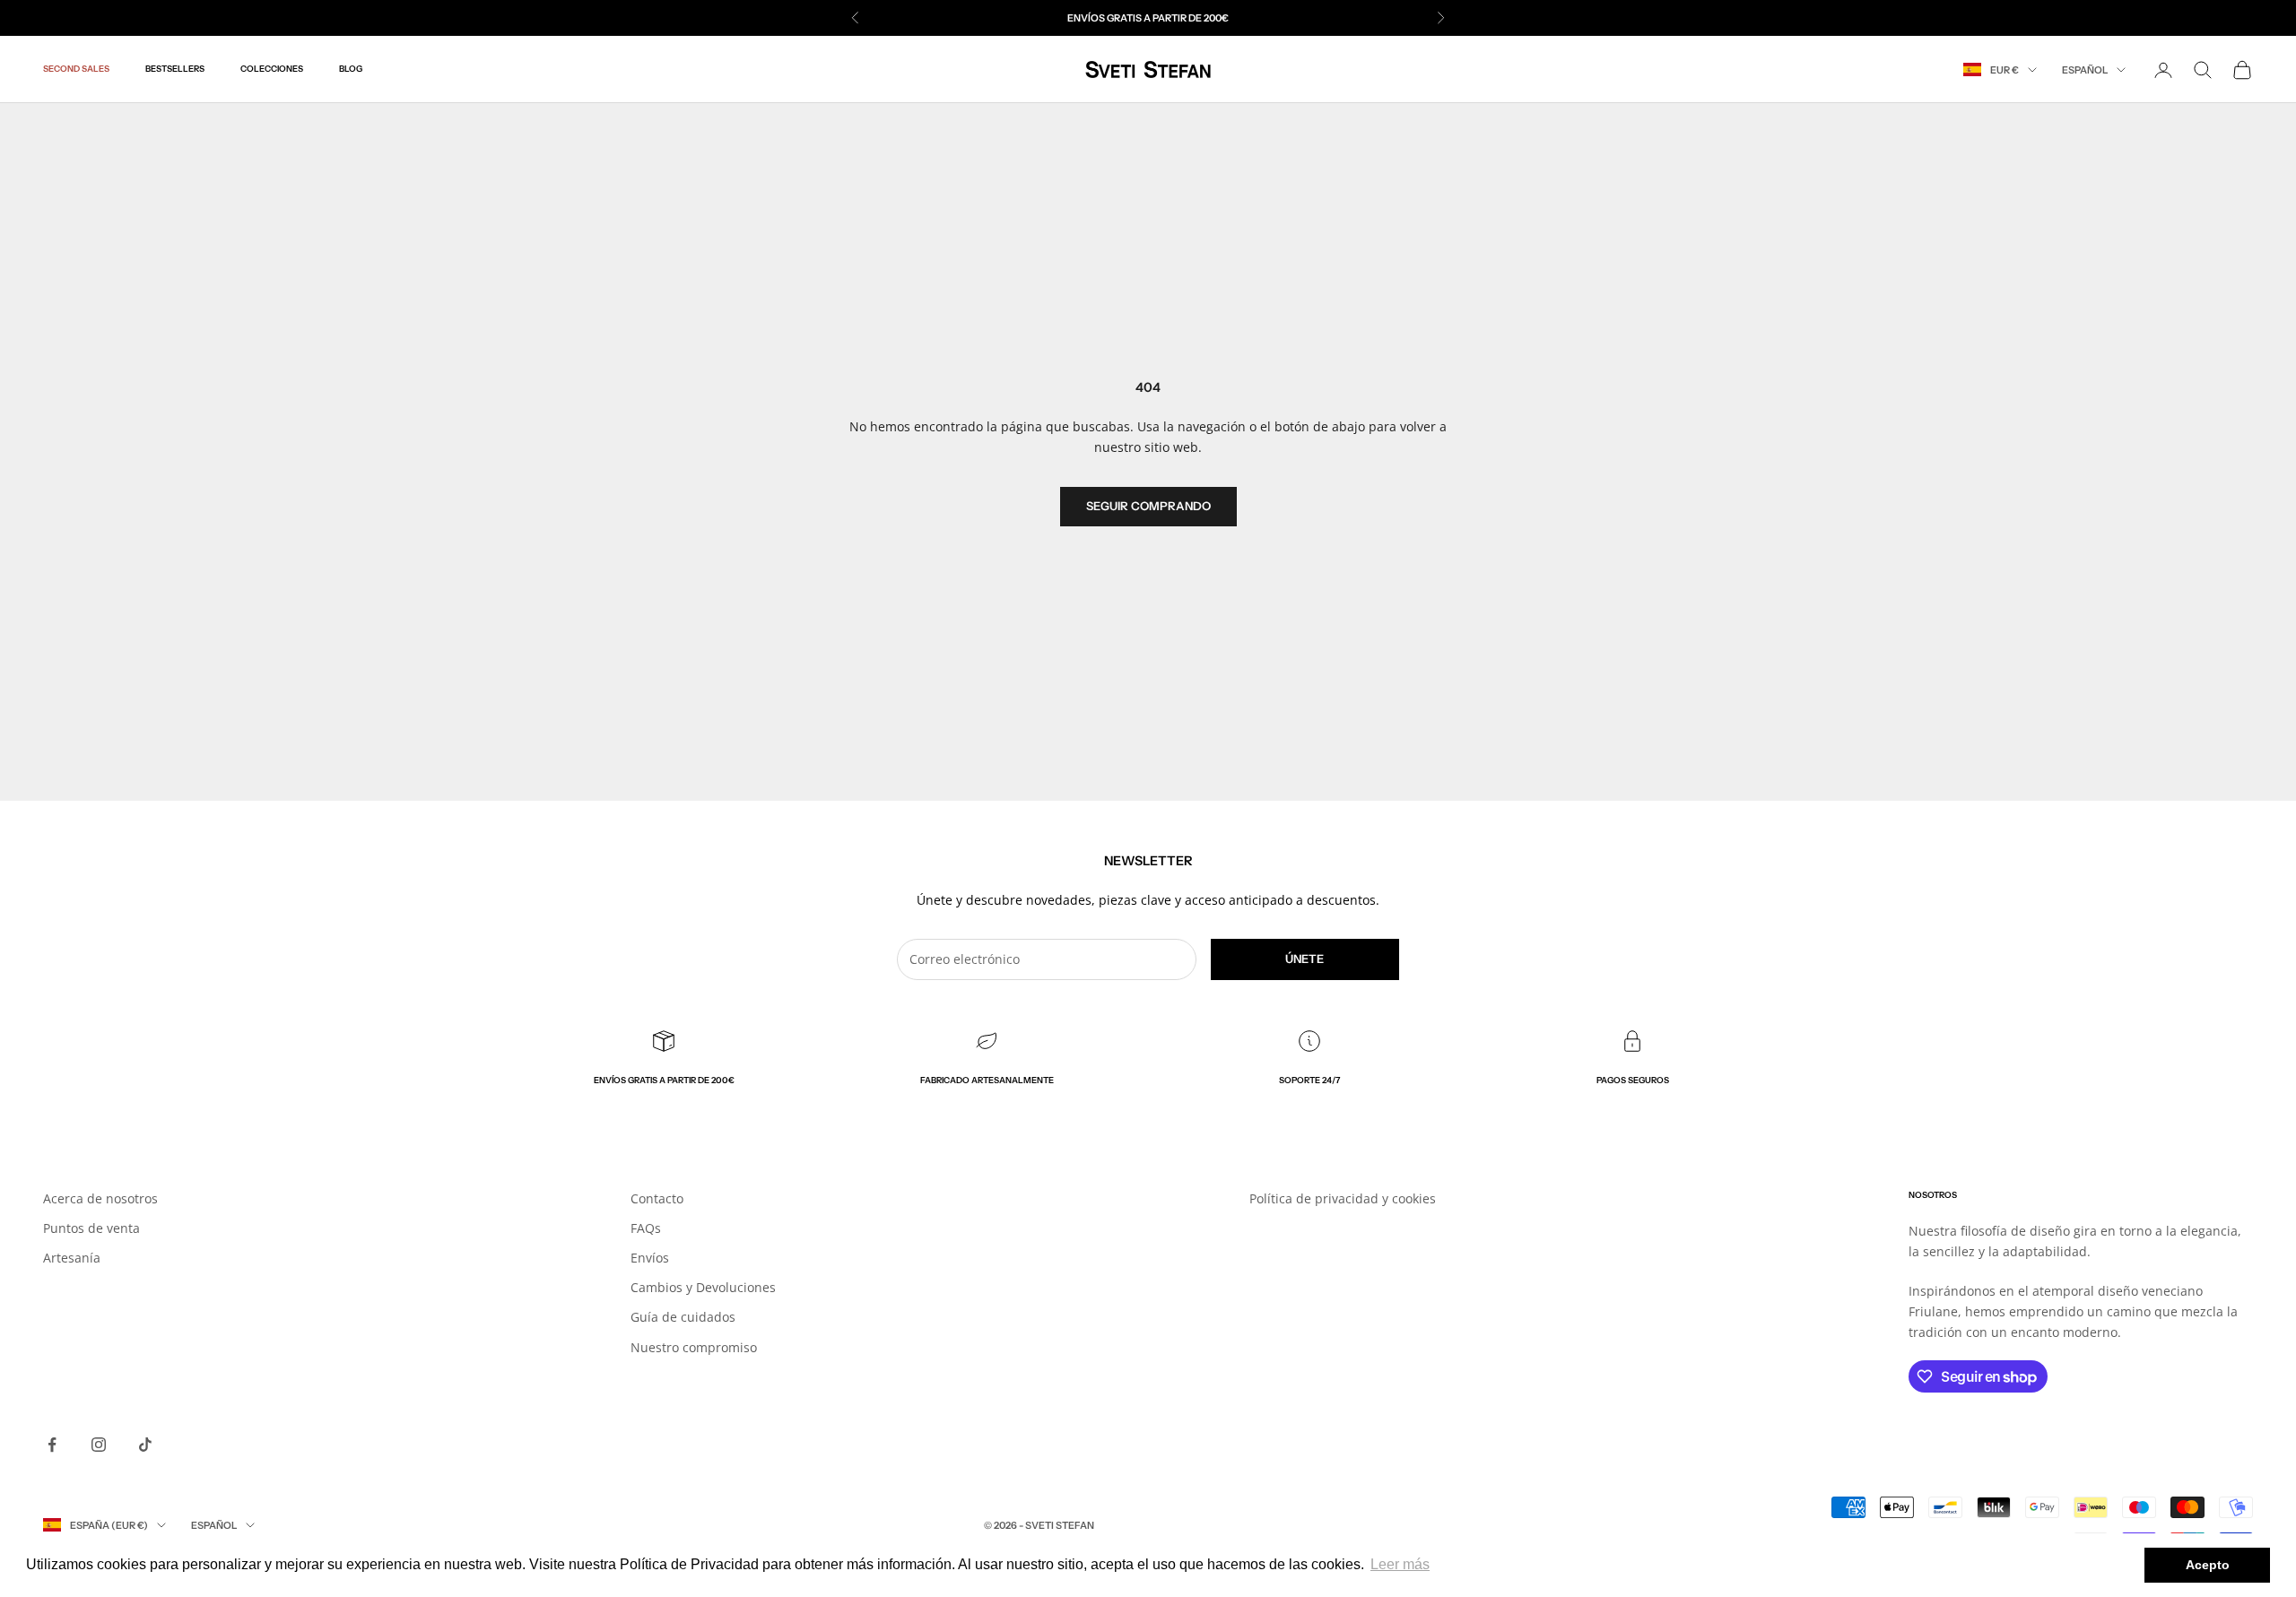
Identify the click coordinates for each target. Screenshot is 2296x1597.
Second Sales (76, 69)
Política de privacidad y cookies (1343, 1198)
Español (2085, 70)
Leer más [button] (1400, 1564)
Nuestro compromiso (694, 1347)
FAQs (646, 1228)
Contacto (657, 1198)
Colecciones (272, 69)
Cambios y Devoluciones (703, 1287)
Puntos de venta (91, 1228)
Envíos (650, 1258)
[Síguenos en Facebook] (52, 1445)
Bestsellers (175, 69)
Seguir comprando (1148, 506)
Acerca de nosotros (100, 1198)
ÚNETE (1305, 959)
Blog (351, 69)
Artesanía (72, 1258)
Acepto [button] (2208, 1565)
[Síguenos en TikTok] (145, 1445)
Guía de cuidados (683, 1317)
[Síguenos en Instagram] (99, 1445)
